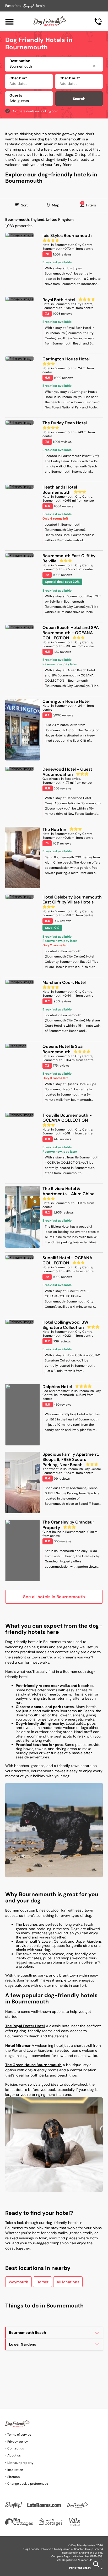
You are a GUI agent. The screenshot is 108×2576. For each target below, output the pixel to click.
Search (79, 99)
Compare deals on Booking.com (35, 111)
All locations (68, 2282)
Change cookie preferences (28, 2484)
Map (56, 205)
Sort (24, 205)
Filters (89, 204)
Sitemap (14, 2477)
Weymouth (18, 2282)
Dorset (42, 2282)
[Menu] (9, 21)
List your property (20, 2463)
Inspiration (15, 2470)
